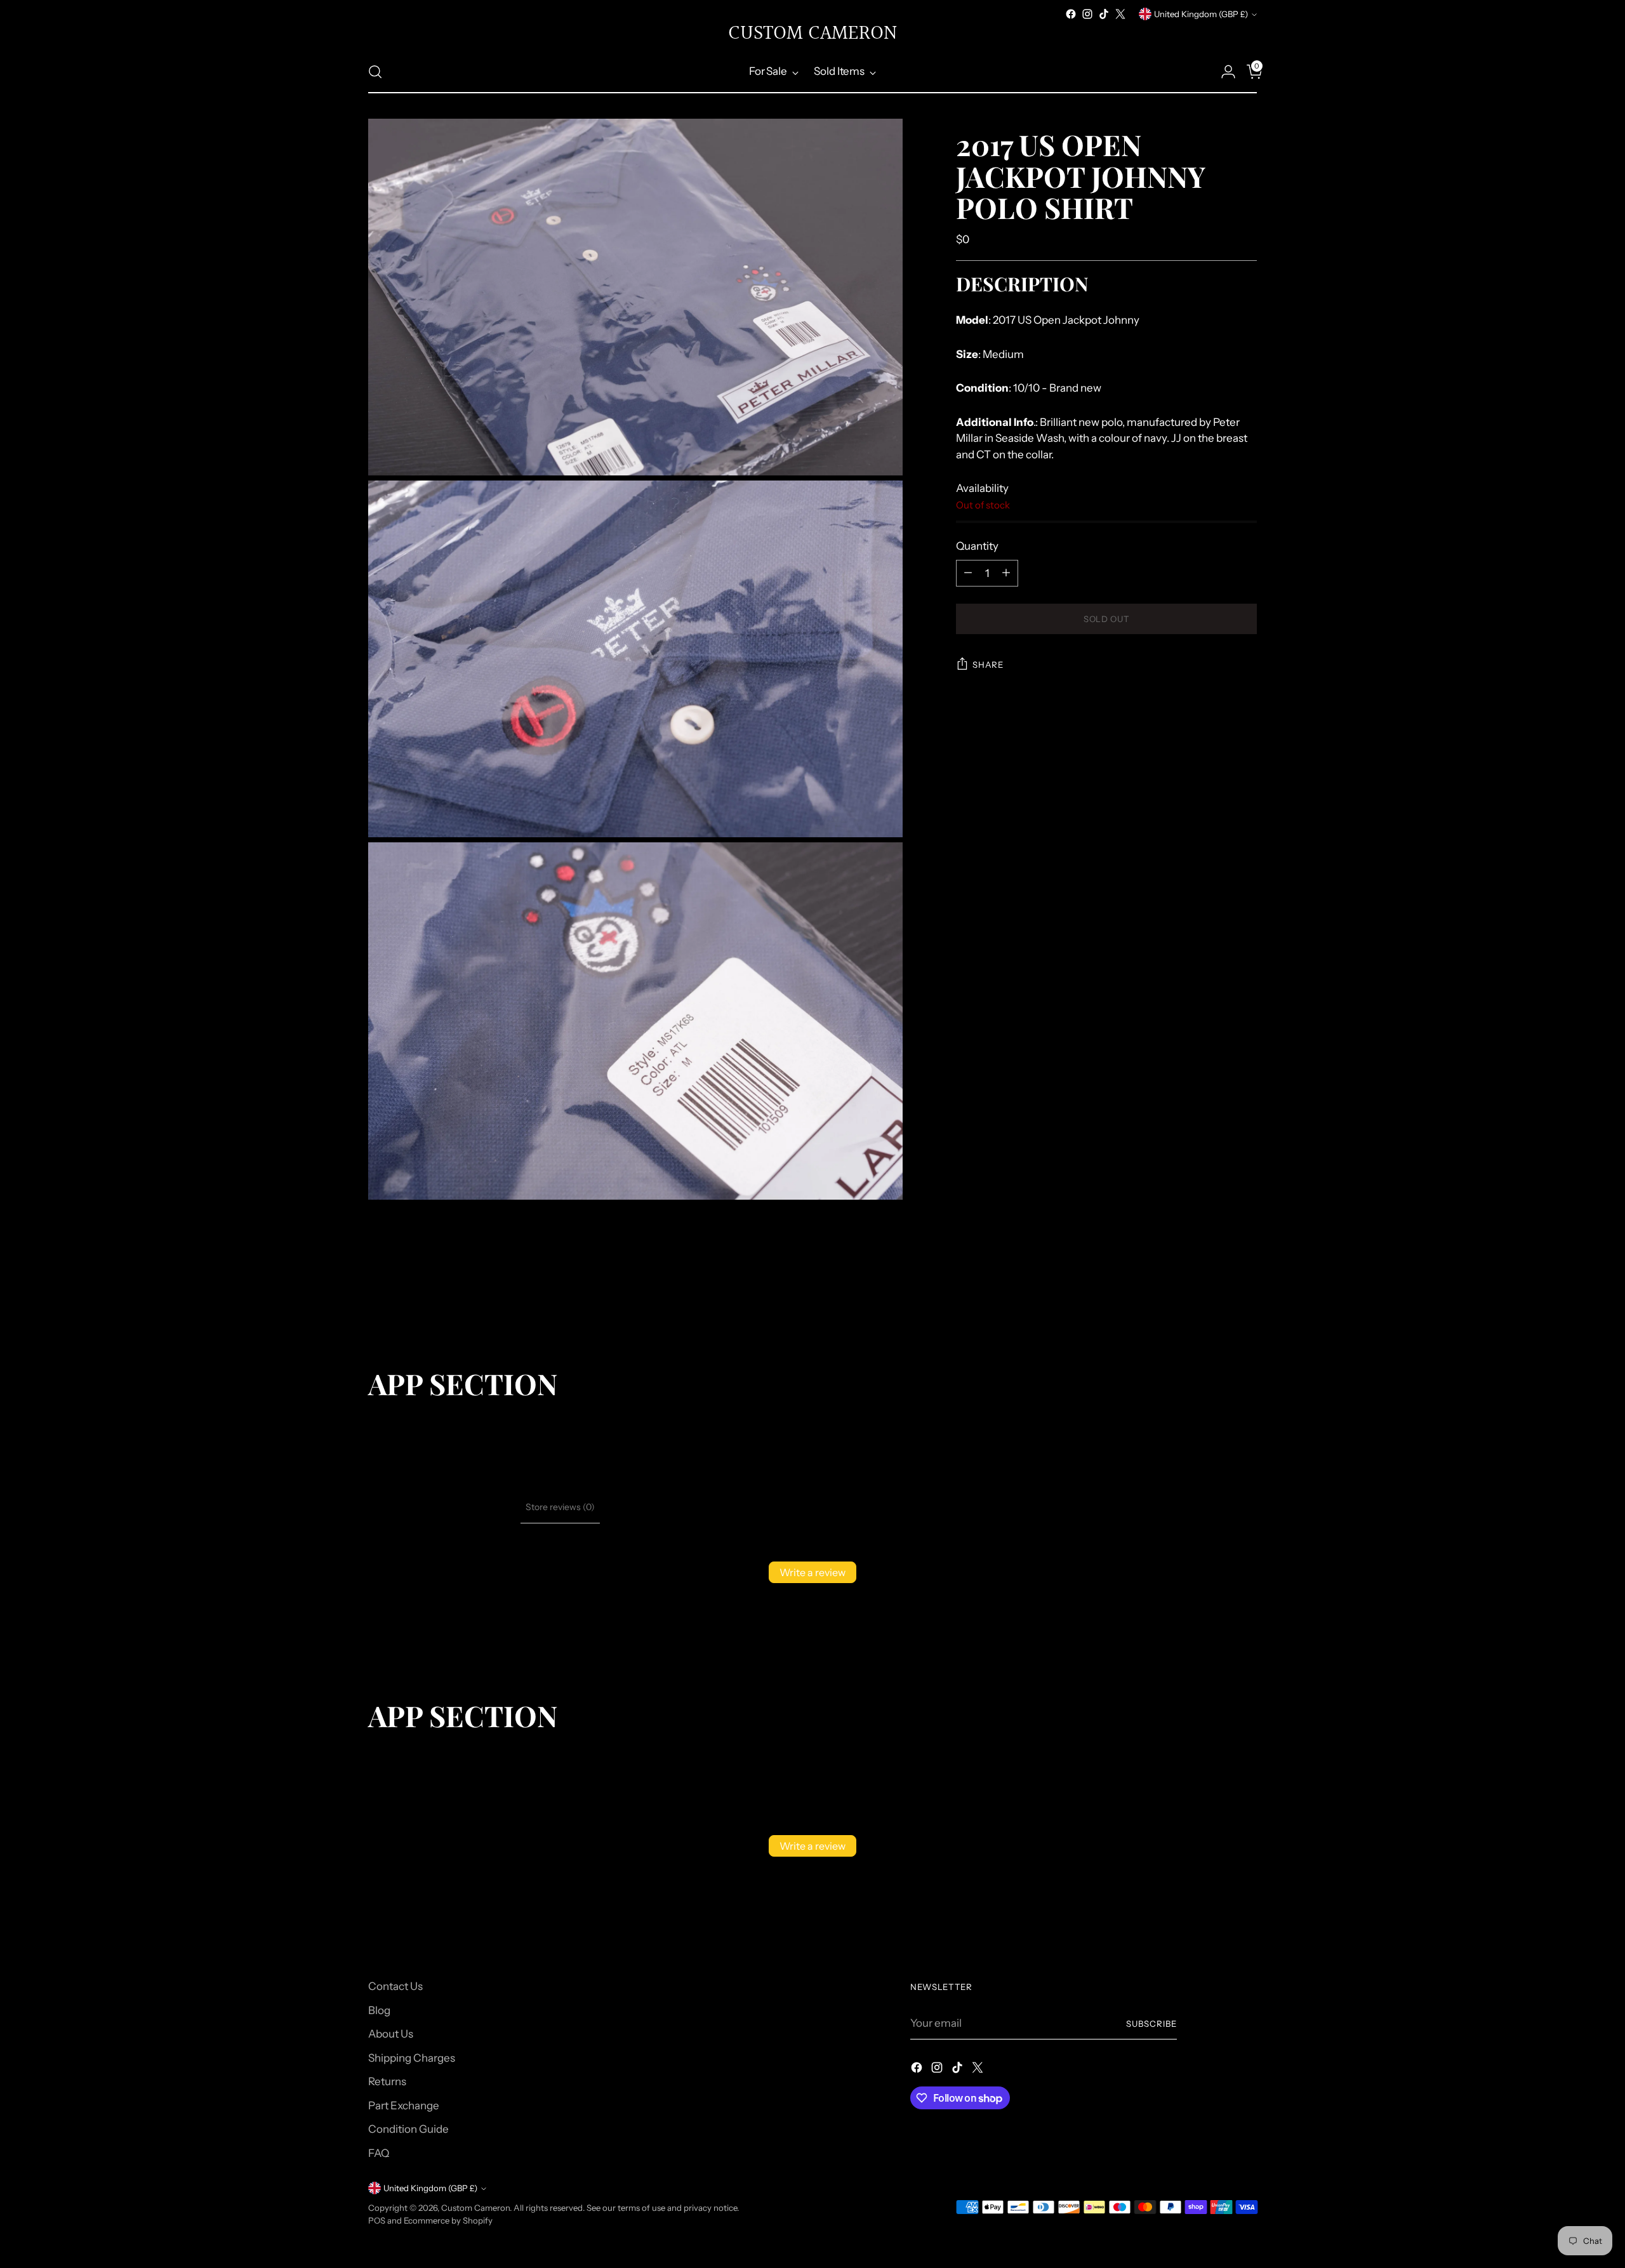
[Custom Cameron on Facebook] (1071, 14)
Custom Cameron (475, 2208)
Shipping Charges (412, 2058)
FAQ (379, 2153)
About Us (391, 2034)
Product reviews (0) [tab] (476, 1507)
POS (377, 2220)
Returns (387, 2081)
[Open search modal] (375, 72)
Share (988, 665)
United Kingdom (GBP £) (1201, 14)
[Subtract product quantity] (968, 573)
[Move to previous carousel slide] (1217, 1299)
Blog (379, 2010)
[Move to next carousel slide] (1246, 1299)
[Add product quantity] (1006, 573)
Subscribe (1151, 2024)
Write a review (812, 1572)
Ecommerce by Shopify (448, 2220)
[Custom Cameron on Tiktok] (1104, 14)
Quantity (977, 546)
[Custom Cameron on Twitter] (1120, 14)
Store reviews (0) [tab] (560, 1507)
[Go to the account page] (1223, 72)
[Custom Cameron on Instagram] (1087, 14)
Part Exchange (404, 2106)
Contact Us (395, 1986)
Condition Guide (408, 2129)
